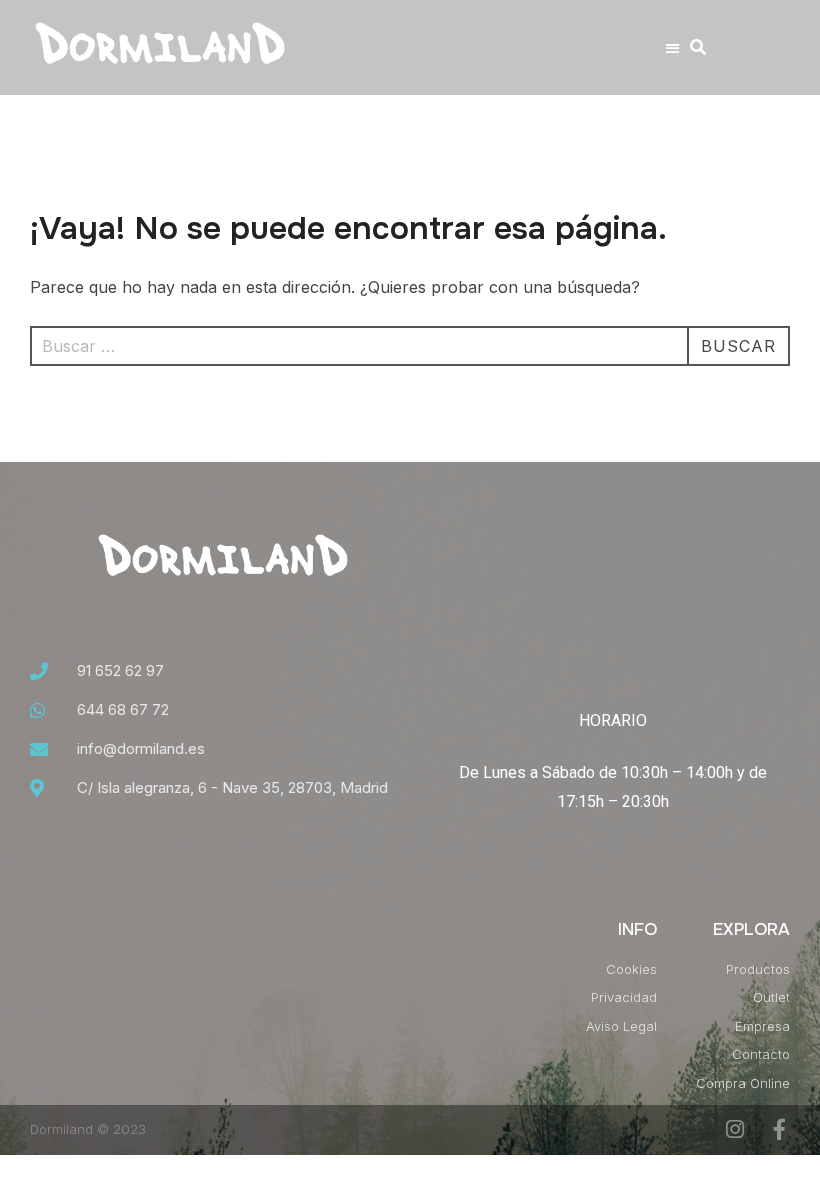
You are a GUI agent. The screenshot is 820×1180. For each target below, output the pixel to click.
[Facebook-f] (779, 1129)
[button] (672, 47)
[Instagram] (734, 1129)
